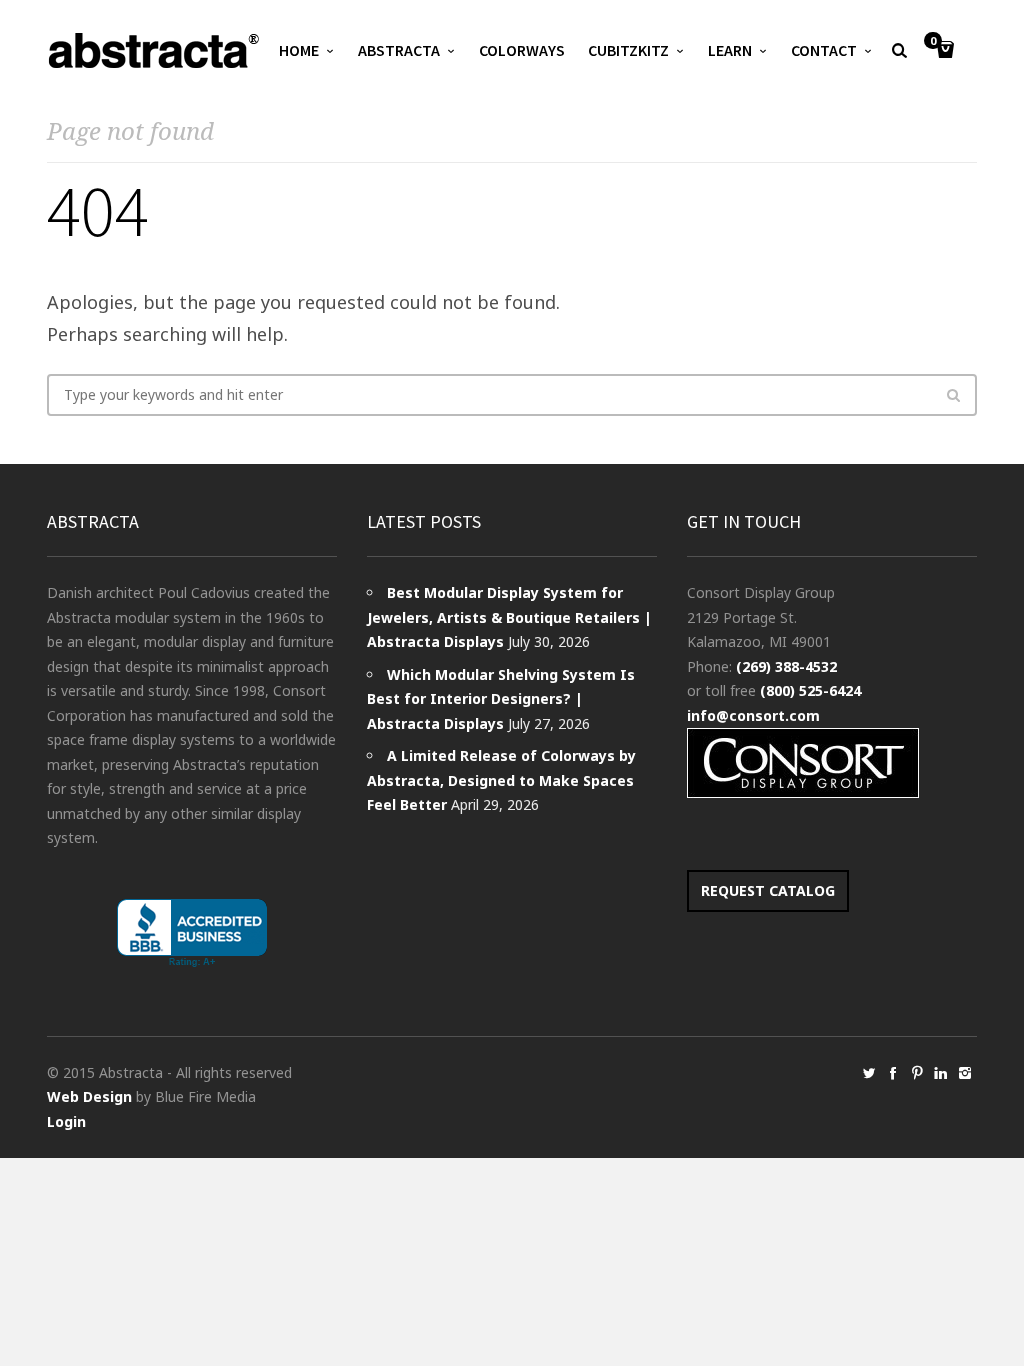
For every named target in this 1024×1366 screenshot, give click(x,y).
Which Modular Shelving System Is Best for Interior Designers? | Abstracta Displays (501, 699)
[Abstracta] (155, 50)
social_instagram (965, 1073)
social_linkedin (941, 1073)
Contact (824, 50)
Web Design (89, 1096)
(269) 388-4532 (786, 666)
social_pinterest (917, 1073)
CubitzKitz (628, 50)
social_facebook (893, 1073)
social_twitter (869, 1073)
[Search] (953, 395)
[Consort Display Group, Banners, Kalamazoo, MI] (192, 933)
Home (299, 50)
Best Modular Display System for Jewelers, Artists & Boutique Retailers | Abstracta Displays (509, 617)
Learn (730, 50)
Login (66, 1121)
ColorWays (522, 50)
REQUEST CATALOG (768, 890)
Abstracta (399, 50)
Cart (933, 42)
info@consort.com (753, 715)
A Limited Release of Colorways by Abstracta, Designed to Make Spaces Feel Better (501, 780)
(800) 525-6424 (810, 690)
